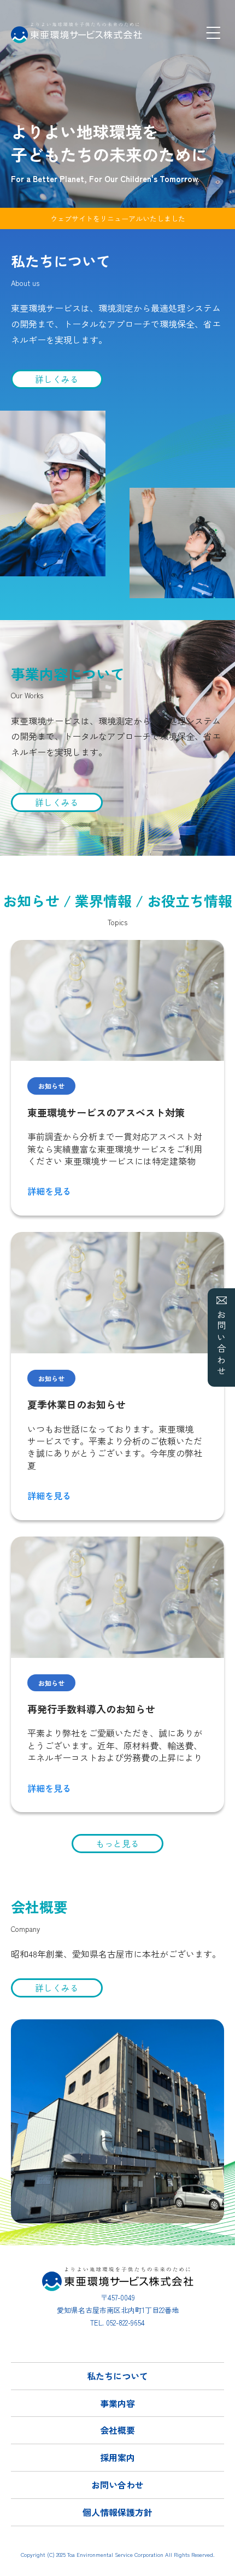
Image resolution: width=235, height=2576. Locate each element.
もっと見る (117, 1843)
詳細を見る (49, 1191)
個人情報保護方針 (117, 2512)
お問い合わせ (221, 1344)
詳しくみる (57, 379)
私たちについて (117, 2376)
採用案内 (117, 2457)
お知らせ (51, 1086)
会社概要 (117, 2430)
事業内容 (117, 2403)
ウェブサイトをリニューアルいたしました (118, 218)
